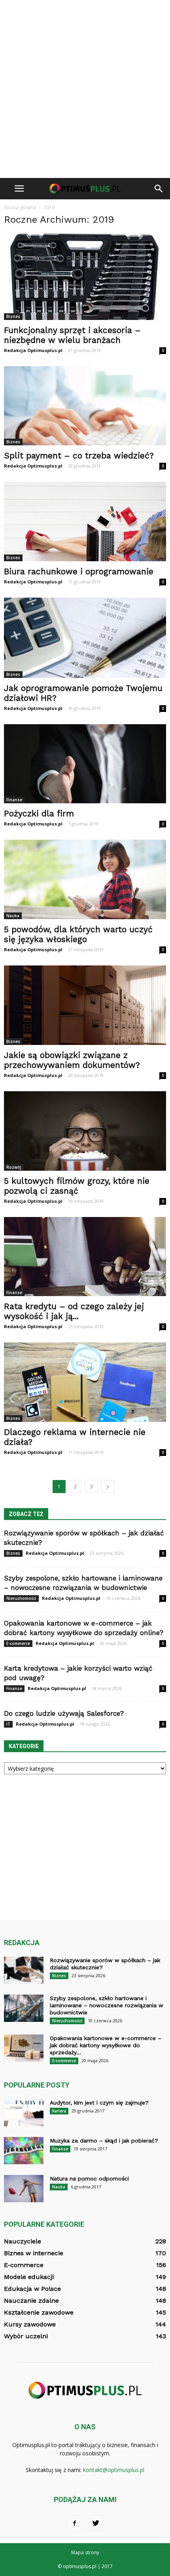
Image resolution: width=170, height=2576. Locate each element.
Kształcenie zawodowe (39, 2312)
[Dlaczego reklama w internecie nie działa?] (85, 1382)
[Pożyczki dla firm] (85, 764)
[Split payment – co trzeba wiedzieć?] (85, 406)
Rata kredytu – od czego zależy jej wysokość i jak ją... (74, 1311)
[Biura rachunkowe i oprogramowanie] (85, 521)
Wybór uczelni (26, 2336)
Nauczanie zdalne (31, 2301)
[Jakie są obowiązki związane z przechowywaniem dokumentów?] (85, 1005)
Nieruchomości (21, 1598)
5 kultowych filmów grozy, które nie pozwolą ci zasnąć (77, 1186)
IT (8, 1724)
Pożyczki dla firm (39, 813)
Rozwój (14, 1167)
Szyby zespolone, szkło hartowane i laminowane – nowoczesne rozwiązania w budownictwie (107, 2005)
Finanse (14, 800)
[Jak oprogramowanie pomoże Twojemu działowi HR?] (85, 638)
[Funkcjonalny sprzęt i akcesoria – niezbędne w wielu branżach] (85, 277)
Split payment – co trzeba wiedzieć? (79, 455)
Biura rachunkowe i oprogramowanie (79, 571)
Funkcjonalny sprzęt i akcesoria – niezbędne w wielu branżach (72, 335)
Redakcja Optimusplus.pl (33, 350)
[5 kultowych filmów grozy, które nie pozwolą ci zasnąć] (85, 1131)
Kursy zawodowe (30, 2324)
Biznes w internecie (34, 2253)
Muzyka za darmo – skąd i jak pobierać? (104, 2141)
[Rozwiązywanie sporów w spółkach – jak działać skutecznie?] (24, 1970)
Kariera (59, 2111)
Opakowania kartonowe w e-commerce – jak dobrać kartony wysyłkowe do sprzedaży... (106, 2045)
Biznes (13, 316)
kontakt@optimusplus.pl (114, 2470)
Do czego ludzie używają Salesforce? (64, 1713)
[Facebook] (74, 2523)
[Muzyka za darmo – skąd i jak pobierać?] (24, 2151)
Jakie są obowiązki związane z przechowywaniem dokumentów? (72, 1060)
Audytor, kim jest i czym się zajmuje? (99, 2103)
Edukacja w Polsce (32, 2289)
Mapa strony (85, 2552)
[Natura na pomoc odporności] (24, 2189)
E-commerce (18, 1643)
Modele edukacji (29, 2277)
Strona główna (20, 207)
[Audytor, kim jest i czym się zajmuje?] (24, 2113)
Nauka (13, 916)
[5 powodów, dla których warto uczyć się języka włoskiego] (85, 879)
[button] (159, 189)
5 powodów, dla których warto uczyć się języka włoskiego (78, 934)
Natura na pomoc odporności (89, 2179)
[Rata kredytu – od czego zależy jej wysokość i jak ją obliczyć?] (85, 1257)
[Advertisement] (85, 89)
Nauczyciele (23, 2241)
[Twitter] (96, 2523)
